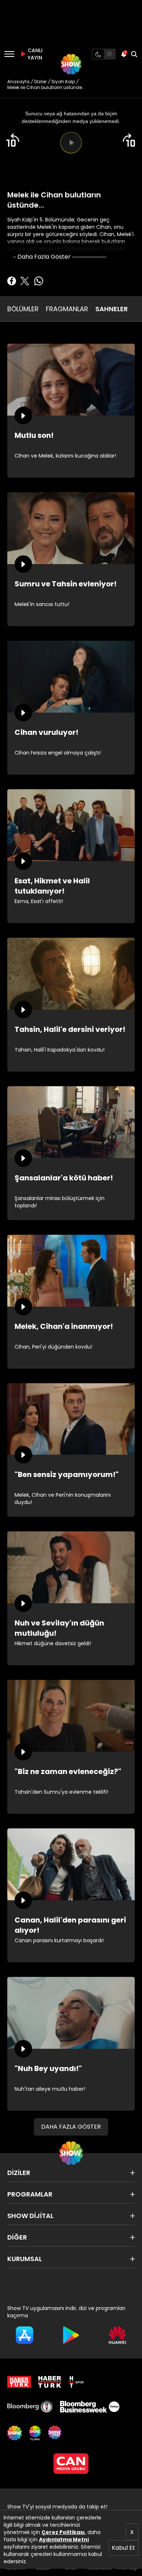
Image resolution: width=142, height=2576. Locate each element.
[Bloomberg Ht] (30, 2407)
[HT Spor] (76, 2382)
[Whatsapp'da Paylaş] (39, 281)
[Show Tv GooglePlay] (71, 2335)
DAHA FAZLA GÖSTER (71, 2127)
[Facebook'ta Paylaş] (12, 281)
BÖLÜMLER (23, 309)
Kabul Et (123, 2548)
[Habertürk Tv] (50, 2382)
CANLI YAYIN (34, 54)
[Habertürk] (19, 2382)
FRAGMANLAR (67, 309)
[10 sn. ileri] (129, 140)
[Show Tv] (71, 64)
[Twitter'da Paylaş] (25, 281)
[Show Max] (55, 2433)
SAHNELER (112, 309)
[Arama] (134, 54)
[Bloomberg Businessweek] (90, 2407)
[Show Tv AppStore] (25, 2335)
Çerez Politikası (63, 2532)
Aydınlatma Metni (64, 2540)
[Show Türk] (35, 2433)
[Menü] (9, 54)
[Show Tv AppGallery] (117, 2335)
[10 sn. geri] (13, 140)
